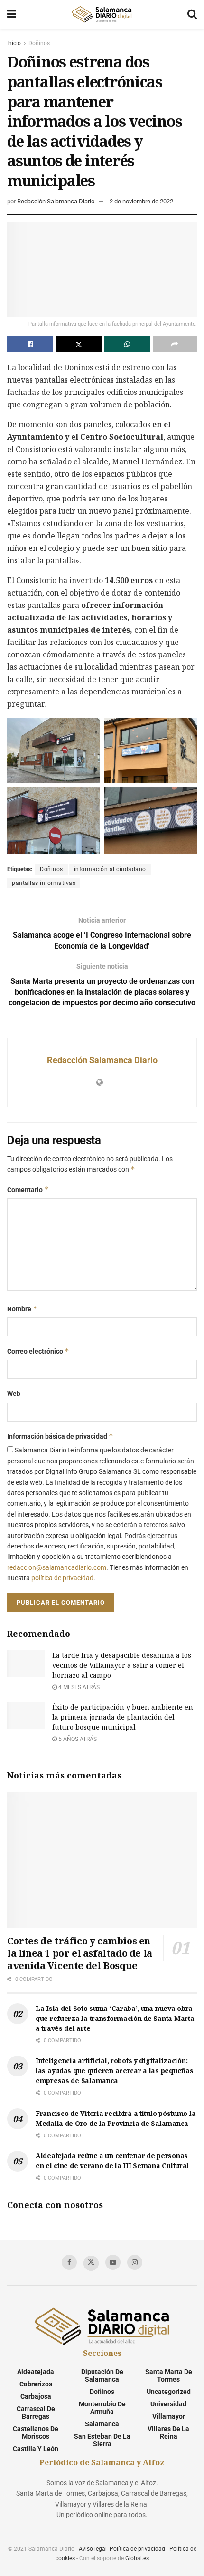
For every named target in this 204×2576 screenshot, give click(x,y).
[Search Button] (192, 14)
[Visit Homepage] (102, 14)
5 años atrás (77, 1739)
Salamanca (102, 2424)
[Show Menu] (12, 14)
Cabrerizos (36, 2384)
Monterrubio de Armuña (102, 2408)
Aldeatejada (36, 2372)
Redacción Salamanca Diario (56, 201)
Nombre (22, 1309)
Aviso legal (93, 2549)
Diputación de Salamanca (102, 2375)
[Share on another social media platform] (175, 344)
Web (14, 1394)
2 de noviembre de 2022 (141, 201)
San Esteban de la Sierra (102, 2440)
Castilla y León (36, 2449)
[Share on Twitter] (79, 344)
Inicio (14, 43)
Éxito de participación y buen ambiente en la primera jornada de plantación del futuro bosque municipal (123, 1717)
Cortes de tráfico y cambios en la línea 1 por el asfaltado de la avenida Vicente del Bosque (80, 1953)
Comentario (28, 1189)
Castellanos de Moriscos (36, 2432)
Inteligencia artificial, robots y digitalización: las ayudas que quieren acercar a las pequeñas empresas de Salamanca (114, 2071)
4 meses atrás (78, 1687)
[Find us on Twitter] (91, 2263)
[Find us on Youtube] (113, 2262)
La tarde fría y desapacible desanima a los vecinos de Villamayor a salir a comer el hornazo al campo (122, 1665)
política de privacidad (62, 1578)
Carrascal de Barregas (36, 2413)
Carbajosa (36, 2396)
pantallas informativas (44, 883)
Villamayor (169, 2416)
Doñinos (39, 43)
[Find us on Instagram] (135, 2262)
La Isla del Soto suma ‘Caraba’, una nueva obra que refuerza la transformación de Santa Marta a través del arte (115, 2018)
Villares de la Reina (168, 2432)
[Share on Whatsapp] (127, 344)
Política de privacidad (137, 2549)
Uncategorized (169, 2392)
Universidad (168, 2404)
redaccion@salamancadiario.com (57, 1567)
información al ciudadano (110, 869)
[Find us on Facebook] (69, 2262)
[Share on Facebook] (30, 344)
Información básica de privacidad (60, 1436)
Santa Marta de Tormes (169, 2375)
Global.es (137, 2558)
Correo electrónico (38, 1351)
